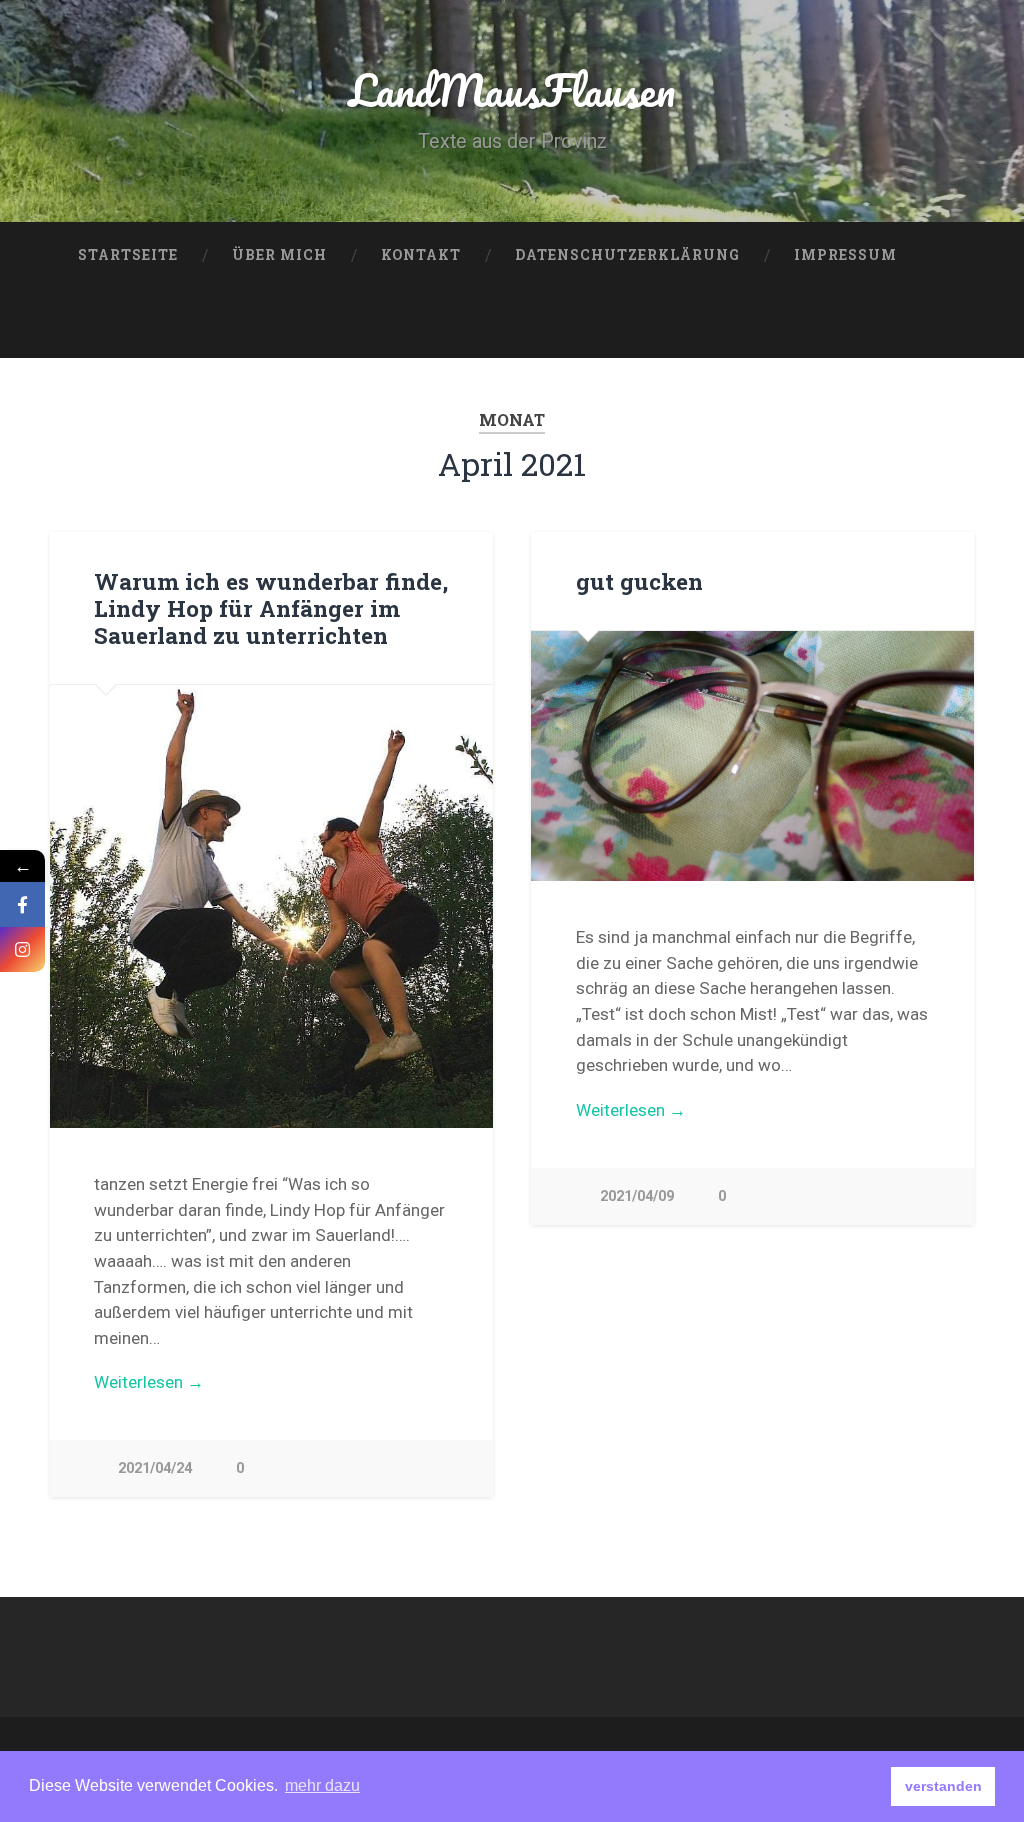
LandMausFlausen (512, 89)
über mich (279, 255)
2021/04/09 (637, 1196)
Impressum (845, 255)
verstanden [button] (943, 1786)
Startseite (128, 255)
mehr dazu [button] (322, 1785)
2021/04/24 (155, 1468)
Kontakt (421, 255)
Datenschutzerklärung (627, 255)
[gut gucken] (752, 756)
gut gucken (639, 581)
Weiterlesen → (149, 1382)
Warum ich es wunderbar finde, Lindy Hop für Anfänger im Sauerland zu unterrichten (271, 608)
